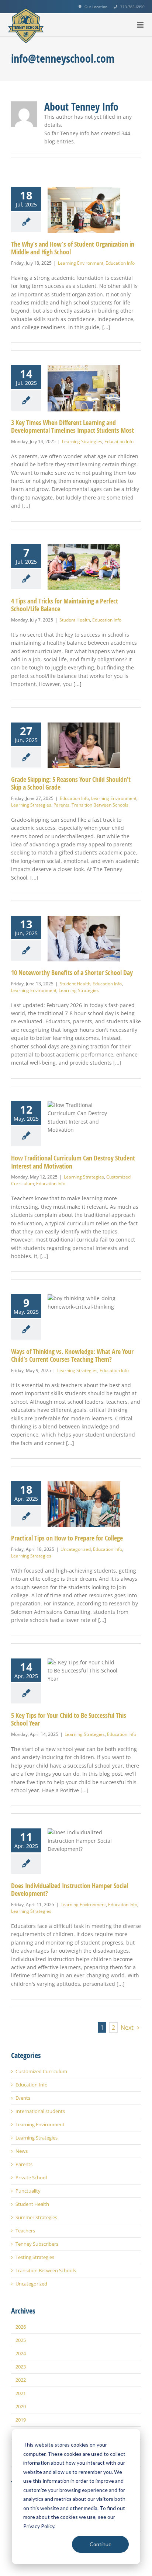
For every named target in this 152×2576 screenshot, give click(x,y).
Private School (31, 2178)
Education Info (120, 263)
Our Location (96, 7)
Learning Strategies (82, 441)
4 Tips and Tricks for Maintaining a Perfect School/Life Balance (65, 605)
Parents (61, 805)
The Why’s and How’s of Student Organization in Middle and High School (73, 248)
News (22, 2151)
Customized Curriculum (41, 2072)
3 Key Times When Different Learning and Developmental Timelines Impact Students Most (72, 427)
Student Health (75, 620)
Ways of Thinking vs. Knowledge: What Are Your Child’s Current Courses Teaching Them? (72, 1356)
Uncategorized (76, 1549)
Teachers (25, 2231)
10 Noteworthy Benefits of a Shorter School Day (72, 973)
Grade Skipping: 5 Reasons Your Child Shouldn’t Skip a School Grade (71, 784)
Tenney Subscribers (37, 2244)
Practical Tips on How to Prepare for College (67, 1538)
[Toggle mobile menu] (141, 25)
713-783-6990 (132, 7)
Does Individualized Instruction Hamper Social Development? (70, 1890)
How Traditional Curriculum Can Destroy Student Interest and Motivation (73, 1162)
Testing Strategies (35, 2257)
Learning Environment (81, 263)
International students (40, 2111)
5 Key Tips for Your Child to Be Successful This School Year (69, 1719)
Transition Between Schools (100, 805)
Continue (101, 2544)
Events (23, 2098)
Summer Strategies (36, 2218)
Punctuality (28, 2191)
